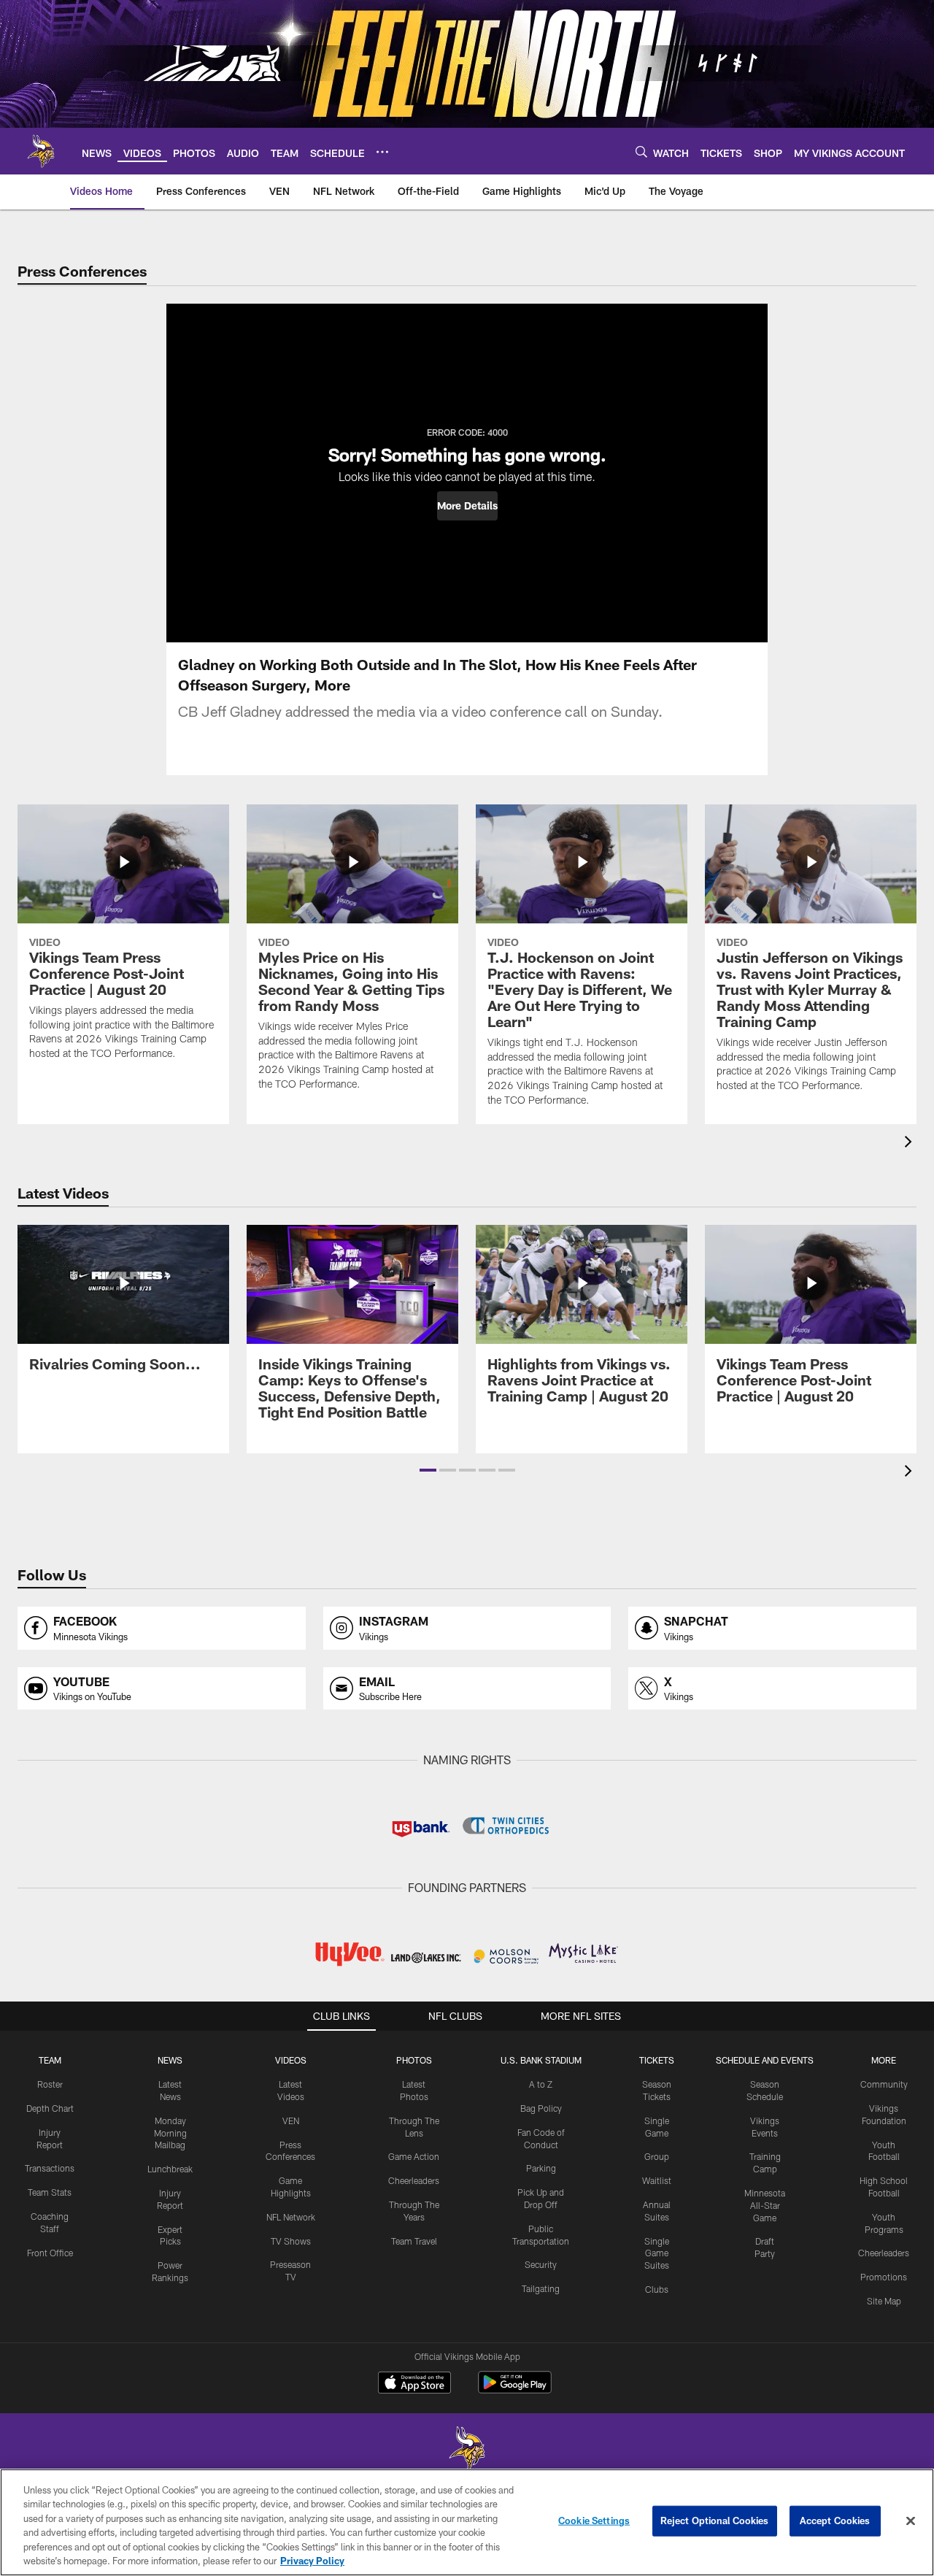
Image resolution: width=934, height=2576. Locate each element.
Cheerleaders (414, 2180)
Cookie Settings (594, 2521)
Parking (541, 2168)
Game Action (414, 2156)
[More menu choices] (382, 152)
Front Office (50, 2253)
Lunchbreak (170, 2169)
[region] (467, 2522)
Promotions (884, 2277)
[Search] (641, 151)
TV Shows (291, 2241)
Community (884, 2084)
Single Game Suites (657, 2253)
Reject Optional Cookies (715, 2521)
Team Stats (50, 2192)
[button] (467, 506)
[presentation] (911, 1143)
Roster (50, 2084)
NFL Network (291, 2217)
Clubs (657, 2289)
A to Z (541, 2084)
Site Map (884, 2301)
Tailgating (541, 2288)
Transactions (50, 2168)
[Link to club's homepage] (41, 151)
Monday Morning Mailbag (170, 2133)
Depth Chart (50, 2108)
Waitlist (657, 2180)
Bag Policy (541, 2108)
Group (657, 2156)
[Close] (911, 2521)
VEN (291, 2121)
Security (541, 2264)
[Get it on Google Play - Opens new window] (515, 2389)
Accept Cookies (835, 2521)
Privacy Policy (312, 2561)
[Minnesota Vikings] (467, 2450)
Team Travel (414, 2241)
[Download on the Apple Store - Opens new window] (414, 2384)
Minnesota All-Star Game (765, 2205)
